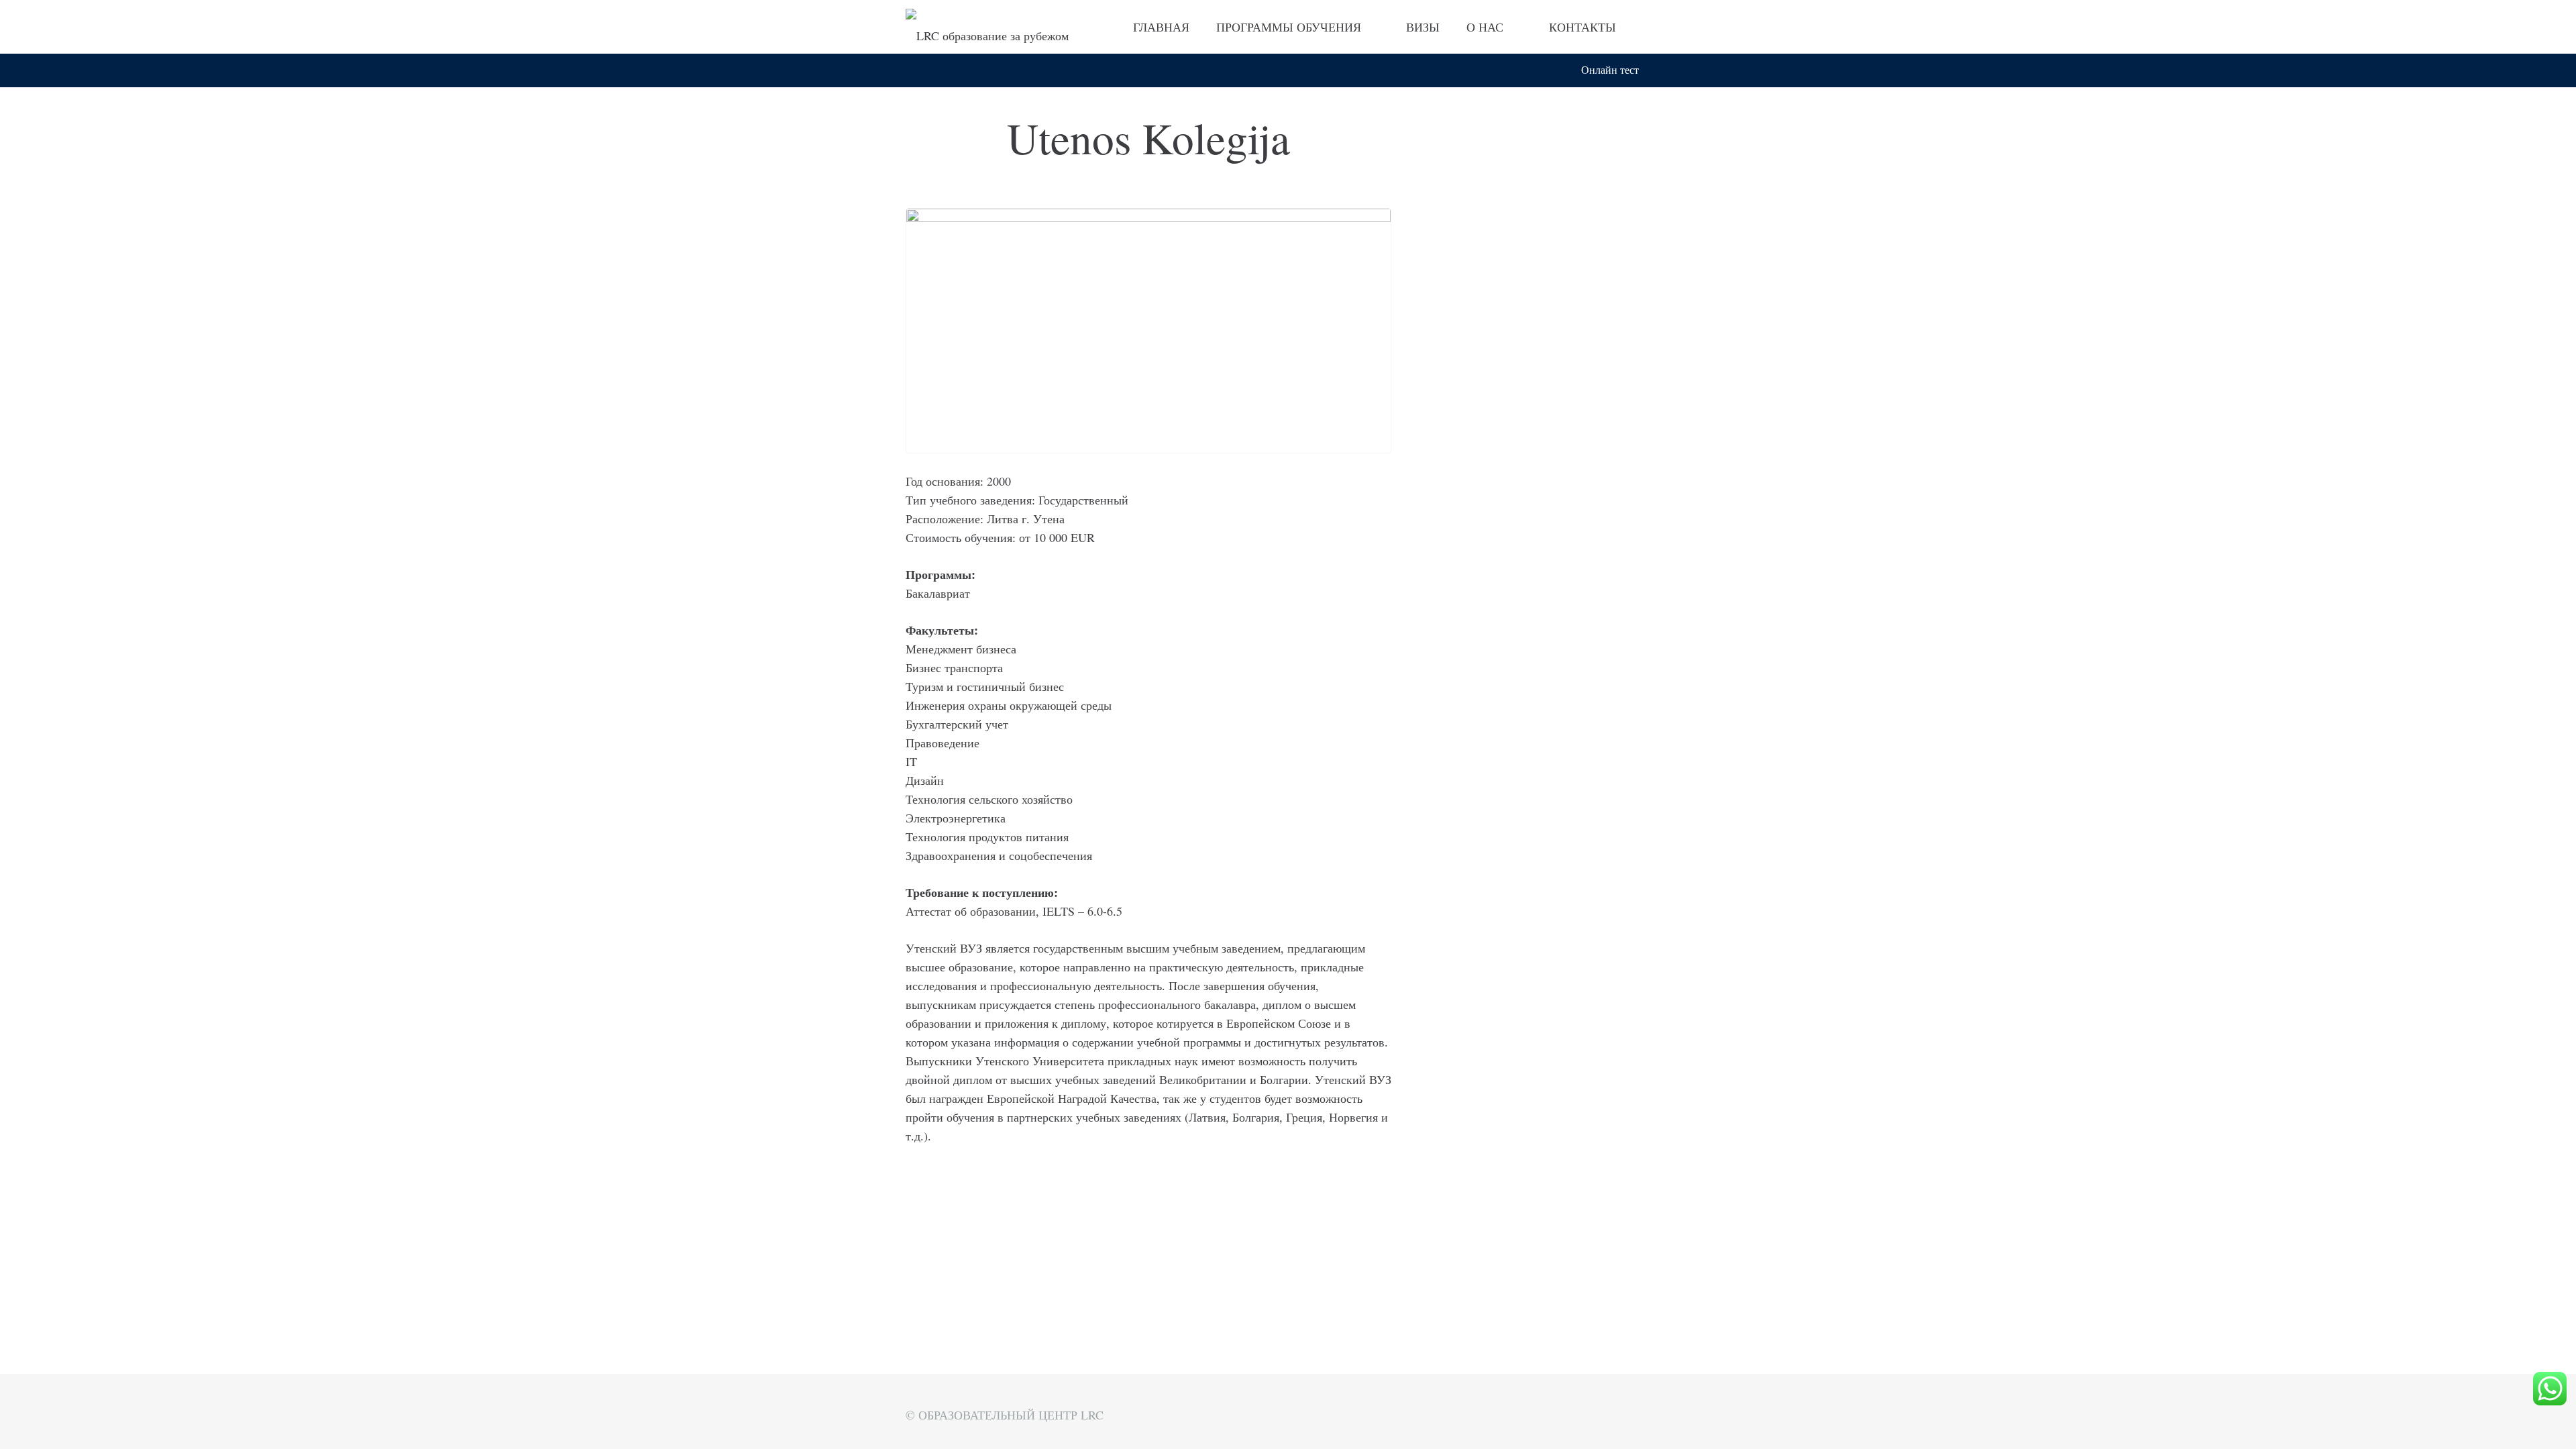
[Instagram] (1658, 27)
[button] (1662, 70)
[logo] (987, 27)
